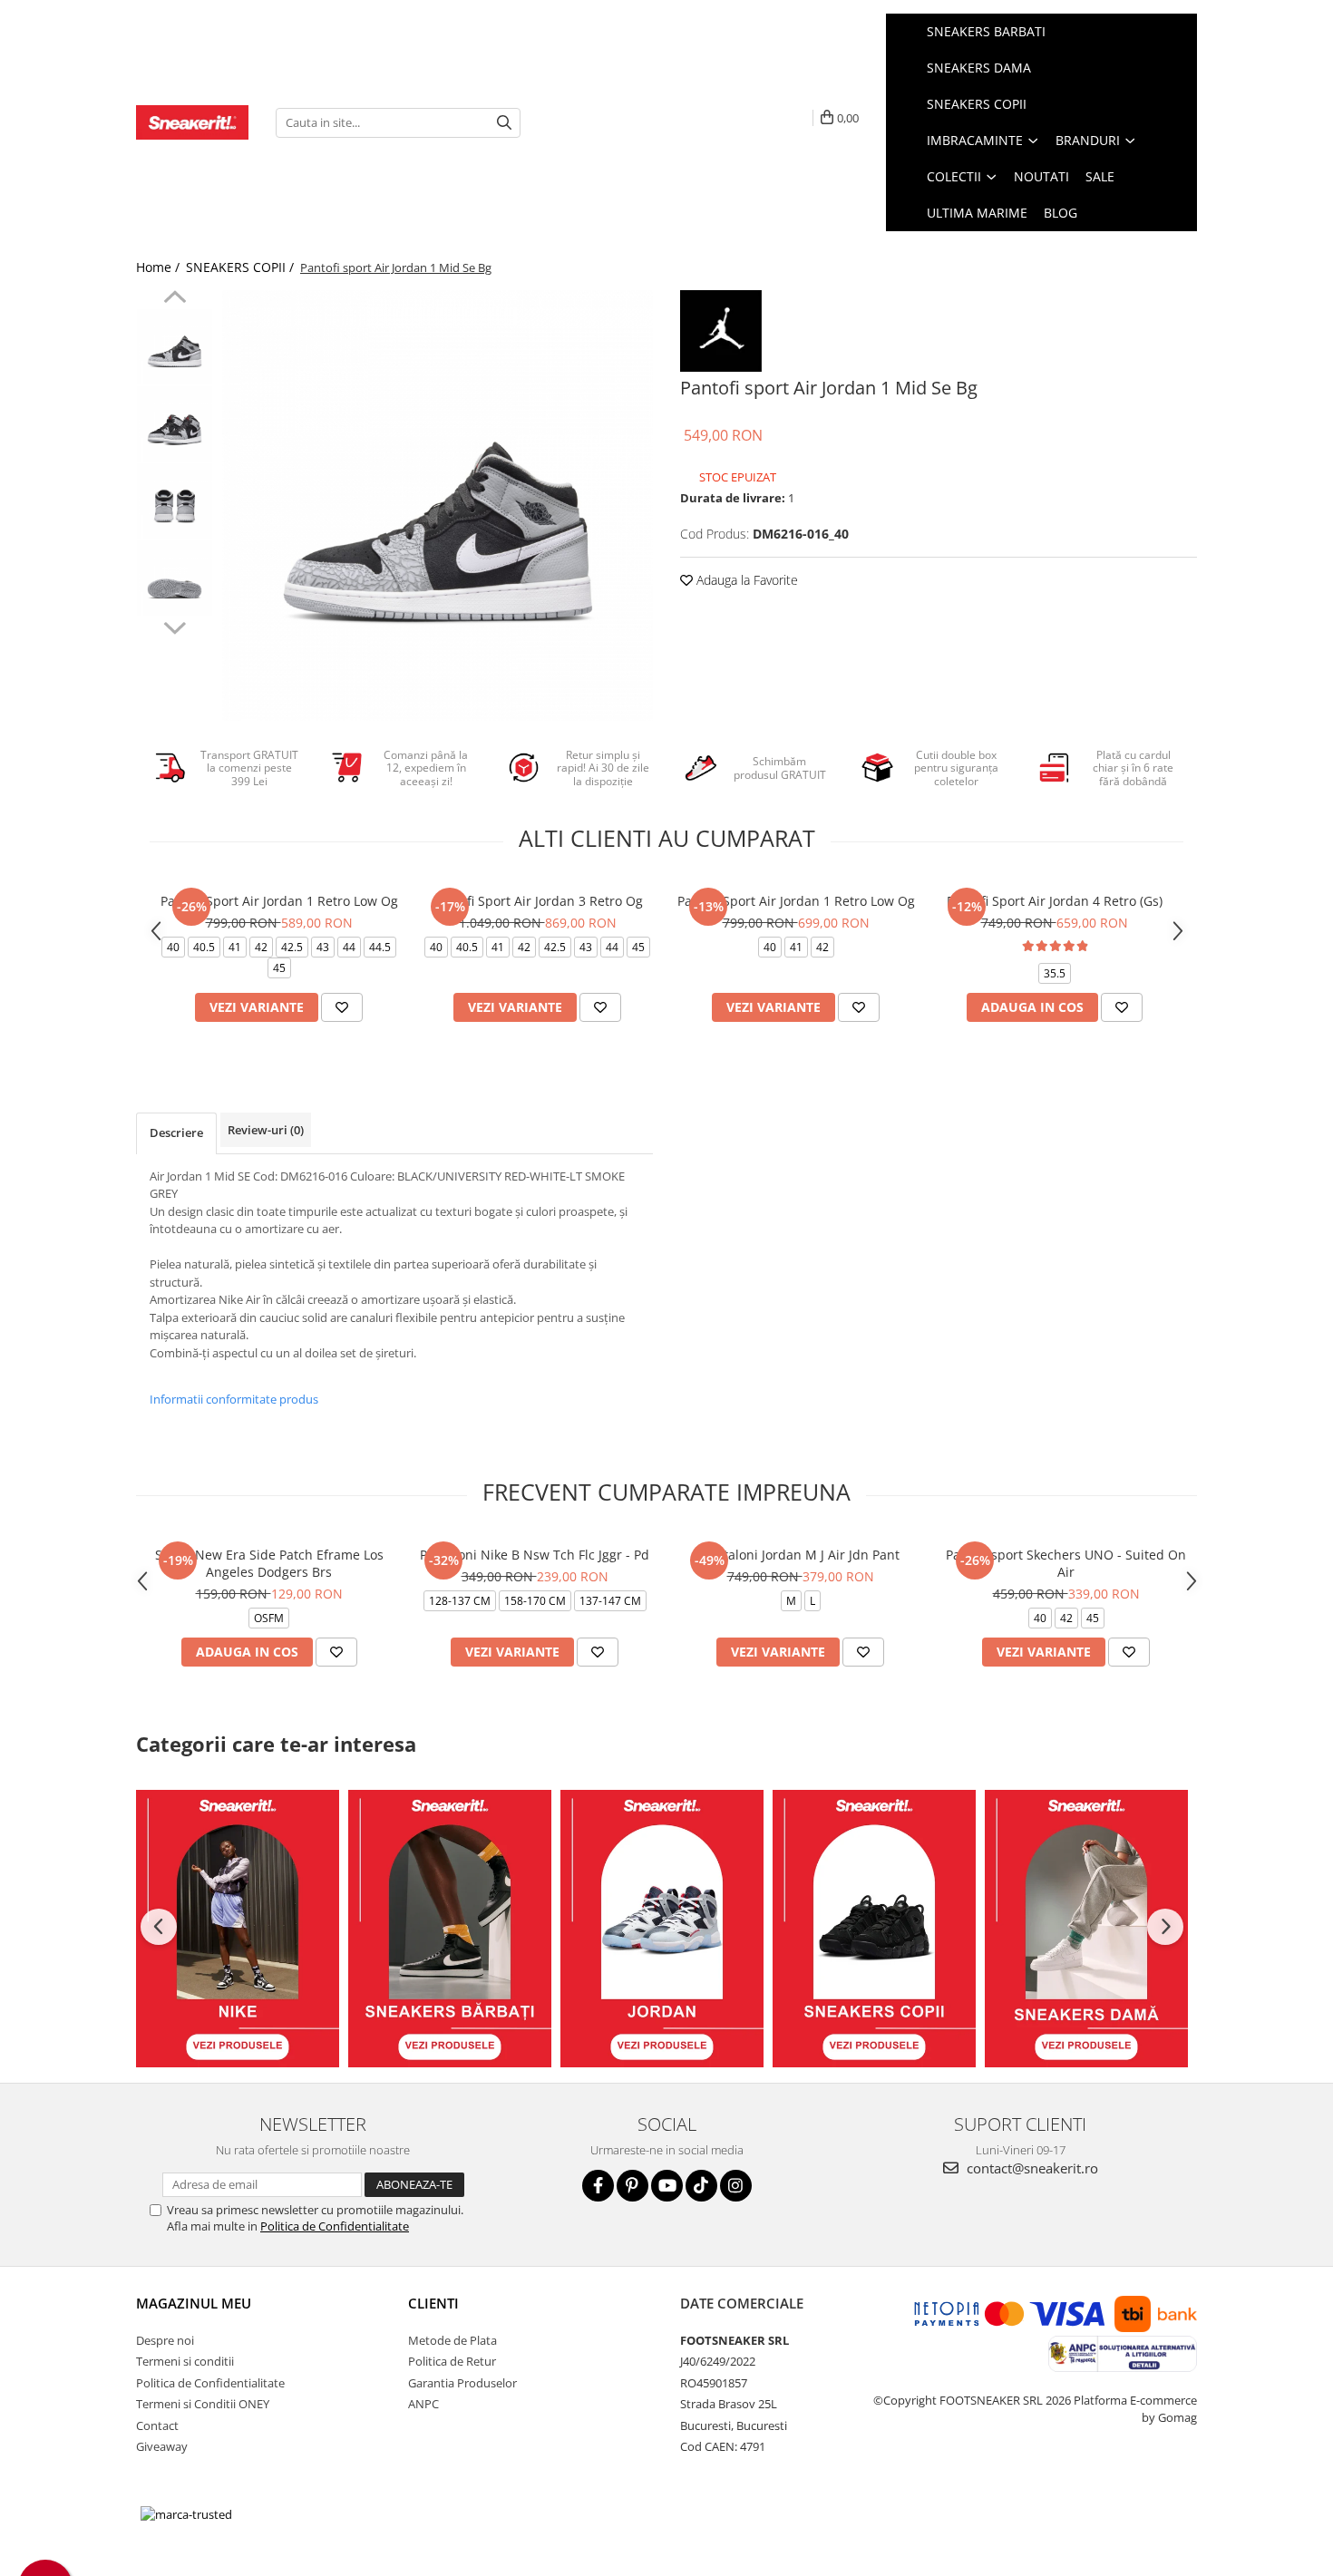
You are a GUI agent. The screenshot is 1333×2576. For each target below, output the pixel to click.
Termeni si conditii (185, 2361)
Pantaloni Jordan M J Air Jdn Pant (800, 1555)
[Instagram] (736, 2186)
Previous (175, 299)
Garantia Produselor (462, 2383)
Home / (160, 267)
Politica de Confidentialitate (335, 2226)
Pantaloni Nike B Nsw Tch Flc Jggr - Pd (535, 1555)
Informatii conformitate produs (234, 1399)
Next (175, 626)
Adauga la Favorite (745, 580)
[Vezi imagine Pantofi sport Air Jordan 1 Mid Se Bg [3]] (175, 578)
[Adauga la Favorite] (342, 1007)
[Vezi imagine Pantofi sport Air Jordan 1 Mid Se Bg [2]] (175, 501)
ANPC (423, 2404)
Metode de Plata (452, 2340)
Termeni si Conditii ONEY (203, 2404)
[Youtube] (667, 2186)
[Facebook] (598, 2186)
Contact (157, 2425)
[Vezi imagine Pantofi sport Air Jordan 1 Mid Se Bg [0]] (175, 347)
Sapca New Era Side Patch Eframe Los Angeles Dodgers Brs (269, 1563)
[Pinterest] (632, 2186)
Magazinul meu (194, 2303)
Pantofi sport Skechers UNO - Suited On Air (1066, 1563)
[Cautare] (504, 123)
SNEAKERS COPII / (242, 267)
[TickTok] (701, 2186)
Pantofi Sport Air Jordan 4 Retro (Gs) (1055, 901)
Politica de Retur (452, 2361)
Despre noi (165, 2340)
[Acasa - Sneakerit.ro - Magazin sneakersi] (192, 122)
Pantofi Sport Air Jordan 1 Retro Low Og (279, 901)
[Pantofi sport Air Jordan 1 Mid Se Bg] (438, 505)
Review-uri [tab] (266, 1130)
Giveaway (162, 2446)
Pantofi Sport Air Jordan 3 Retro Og (538, 901)
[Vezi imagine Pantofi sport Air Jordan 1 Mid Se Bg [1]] (175, 424)
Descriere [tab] (176, 1132)
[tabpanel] (438, 505)
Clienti (433, 2303)
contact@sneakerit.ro (1031, 2168)
